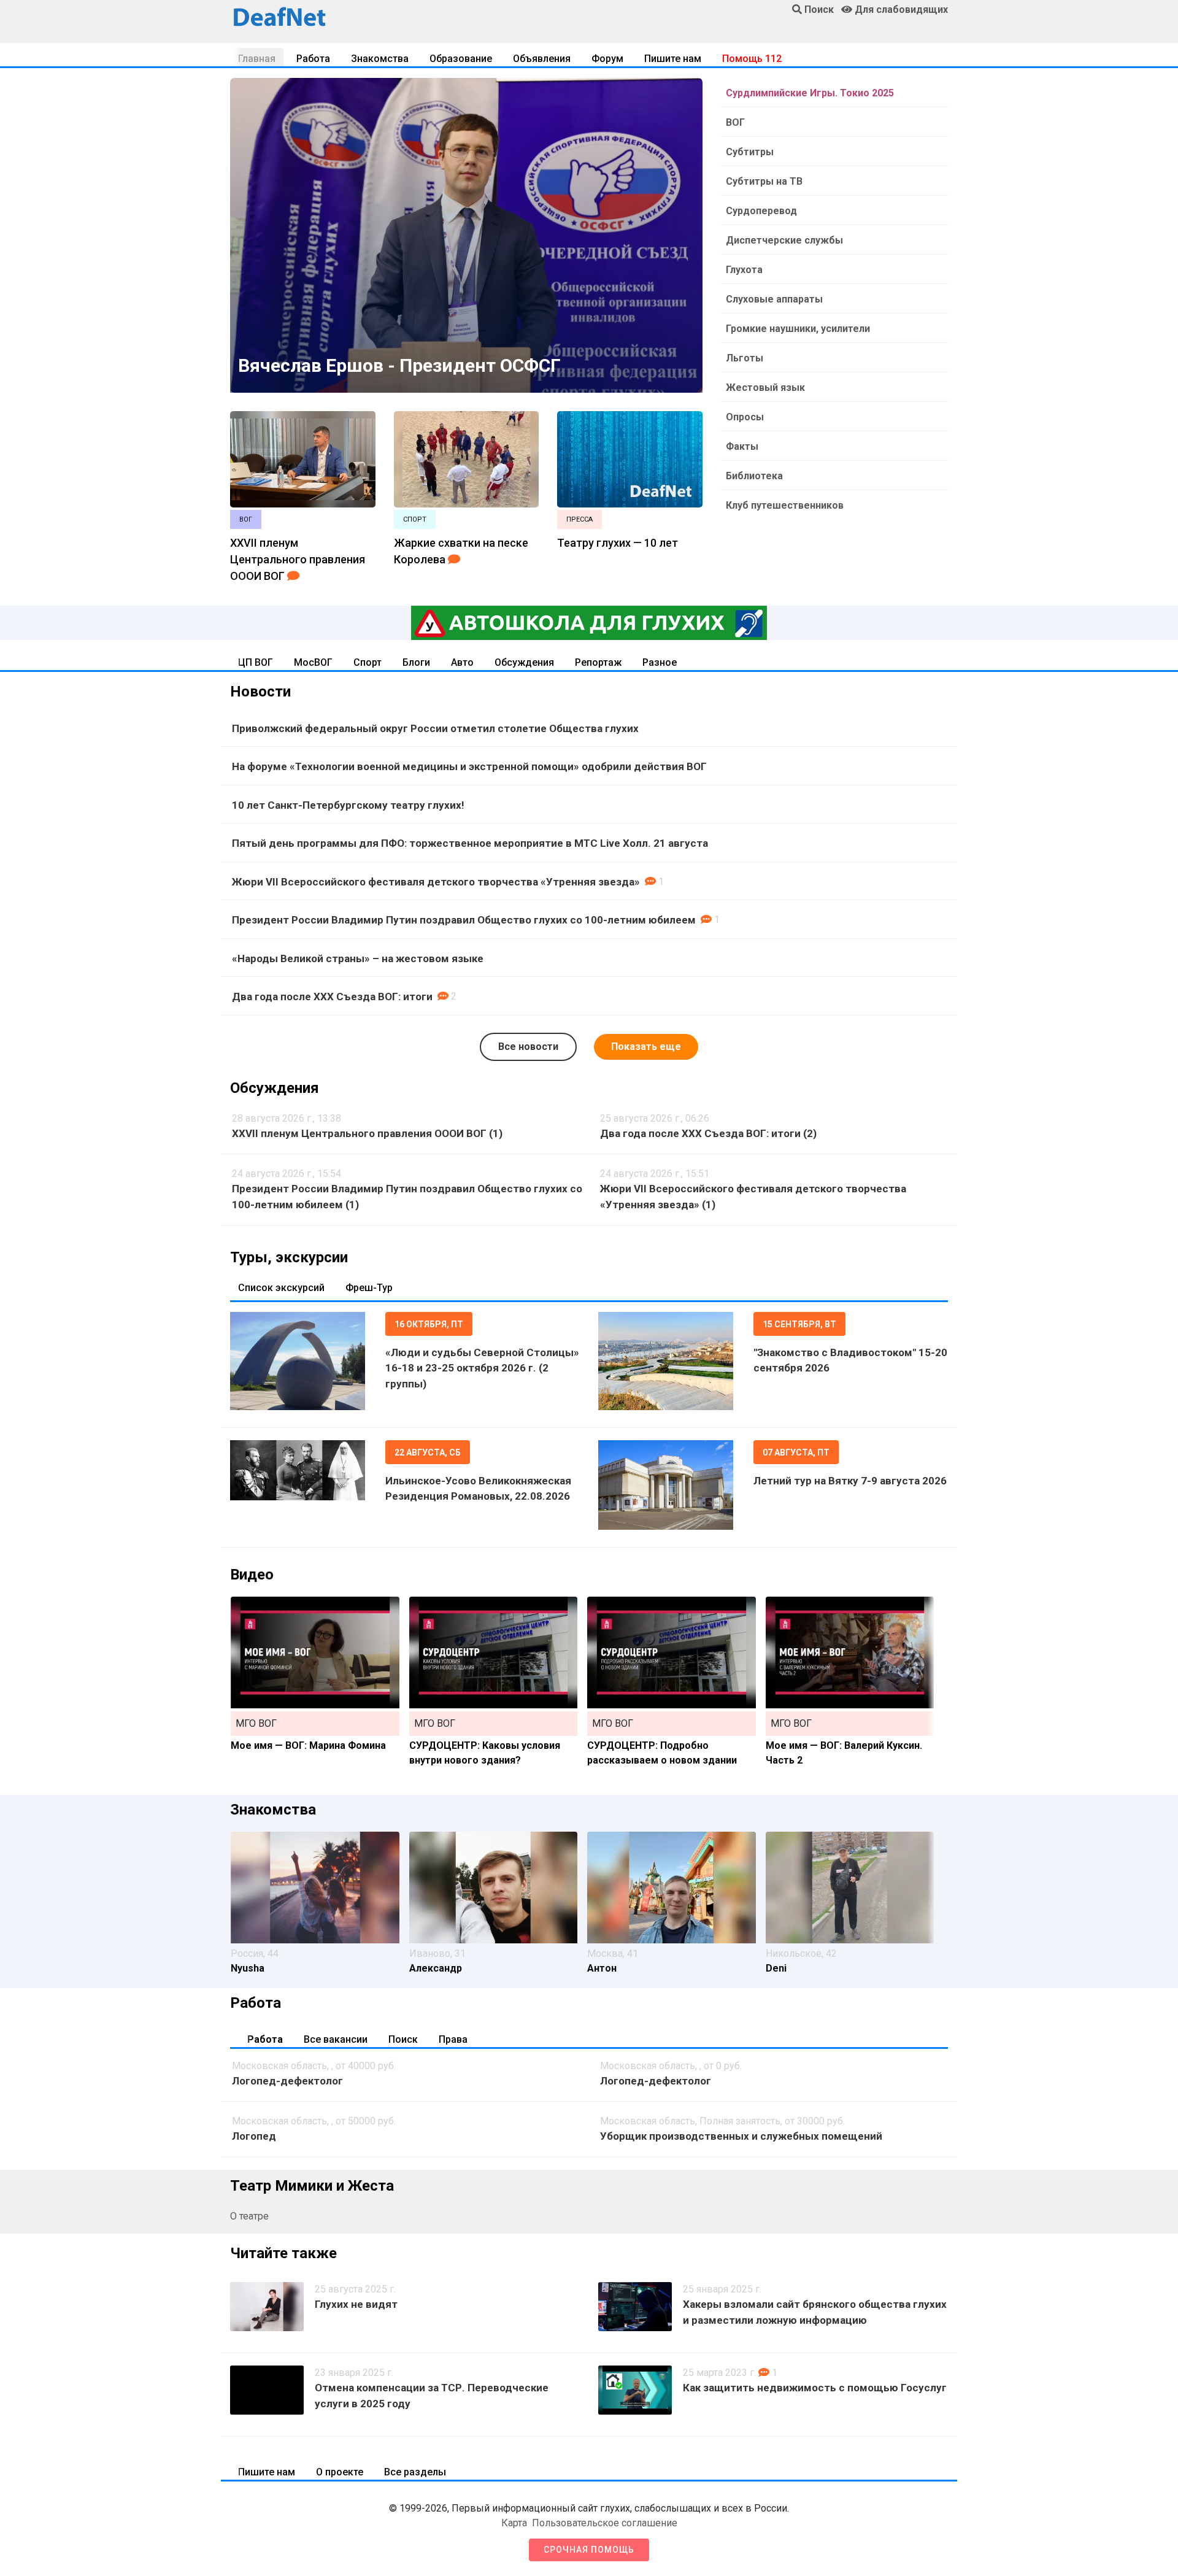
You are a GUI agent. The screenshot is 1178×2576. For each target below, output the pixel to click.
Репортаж (598, 662)
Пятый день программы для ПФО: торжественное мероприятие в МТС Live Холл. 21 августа (470, 843)
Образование (461, 59)
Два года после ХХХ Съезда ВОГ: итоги (332, 997)
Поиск (403, 2039)
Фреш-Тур (369, 1288)
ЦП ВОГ (256, 662)
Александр (436, 1968)
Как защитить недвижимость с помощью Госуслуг (815, 2388)
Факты (742, 446)
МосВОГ (313, 662)
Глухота (744, 270)
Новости (260, 692)
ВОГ (735, 122)
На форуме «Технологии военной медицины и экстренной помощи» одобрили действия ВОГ (469, 766)
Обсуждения (524, 662)
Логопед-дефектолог (287, 2081)
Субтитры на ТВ (764, 181)
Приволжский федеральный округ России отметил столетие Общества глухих (435, 728)
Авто (462, 662)
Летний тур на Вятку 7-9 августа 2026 (850, 1481)
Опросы (745, 417)
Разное (660, 662)
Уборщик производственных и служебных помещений (741, 2136)
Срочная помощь (589, 2550)
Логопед (254, 2136)
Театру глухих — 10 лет (618, 543)
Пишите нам (673, 59)
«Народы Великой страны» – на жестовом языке (358, 958)
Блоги (416, 662)
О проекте (340, 2472)
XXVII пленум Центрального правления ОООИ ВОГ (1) (367, 1133)
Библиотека (754, 476)
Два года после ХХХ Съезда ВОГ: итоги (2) (708, 1133)
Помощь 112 (752, 59)
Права (453, 2039)
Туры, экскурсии (289, 1257)
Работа (313, 59)
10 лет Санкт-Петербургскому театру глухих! (348, 805)
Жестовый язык (765, 388)
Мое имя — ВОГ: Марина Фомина (308, 1745)
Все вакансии (336, 2039)
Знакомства (380, 59)
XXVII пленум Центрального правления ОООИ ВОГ (298, 559)
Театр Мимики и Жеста (312, 2186)
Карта (514, 2523)
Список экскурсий (281, 1288)
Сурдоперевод (761, 211)
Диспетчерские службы (784, 240)
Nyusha (248, 1968)
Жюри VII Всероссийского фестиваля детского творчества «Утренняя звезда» (436, 882)
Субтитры (750, 152)
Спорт (368, 662)
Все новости (528, 1047)
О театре (249, 2216)
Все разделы (415, 2472)
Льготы (745, 358)
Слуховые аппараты (774, 299)
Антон (602, 1968)
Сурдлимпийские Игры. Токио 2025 (810, 93)
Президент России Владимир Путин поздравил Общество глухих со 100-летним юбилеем (464, 920)
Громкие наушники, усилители (798, 329)
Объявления (542, 59)
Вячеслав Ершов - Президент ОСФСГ (399, 365)
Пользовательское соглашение (605, 2523)
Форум (607, 59)
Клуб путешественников (785, 505)
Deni (776, 1968)
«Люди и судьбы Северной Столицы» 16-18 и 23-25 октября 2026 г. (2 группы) (482, 1368)
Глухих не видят (356, 2304)
